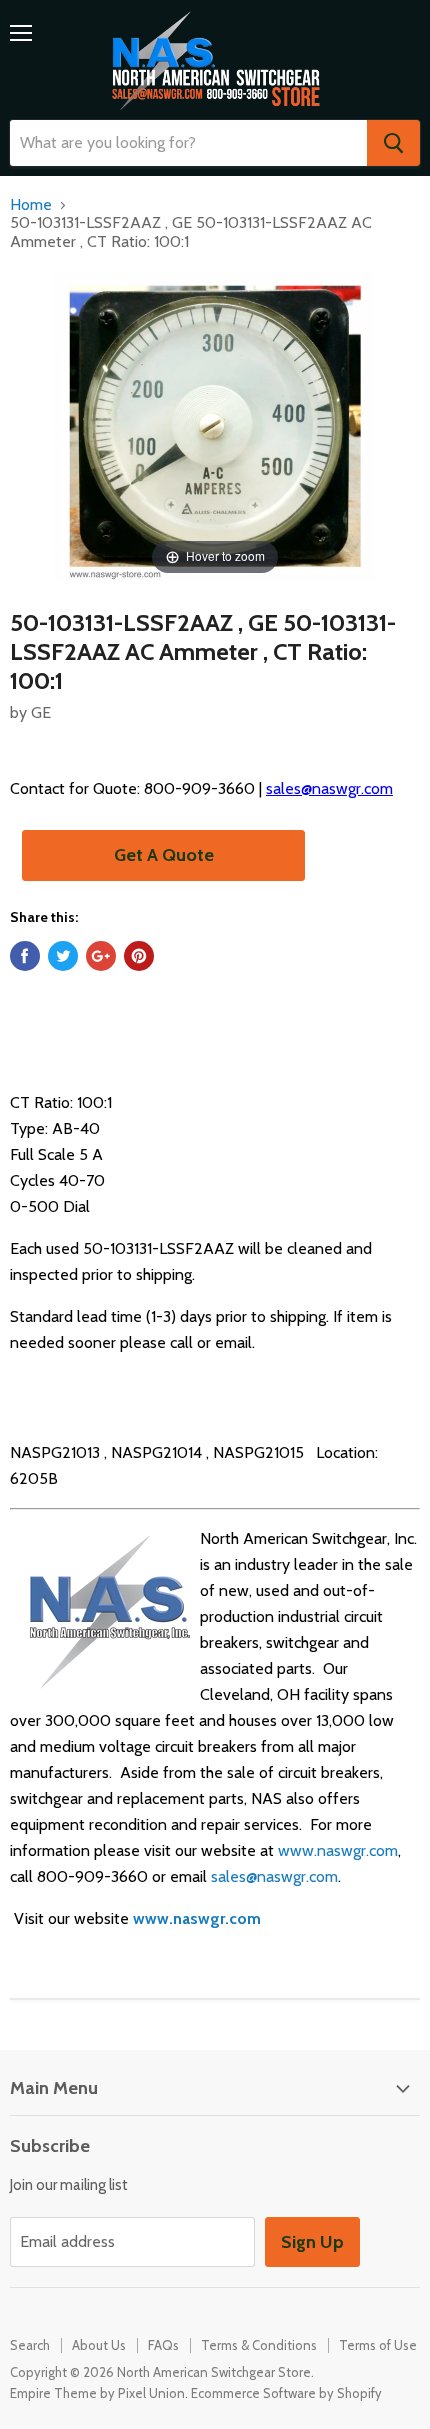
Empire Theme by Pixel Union (97, 2393)
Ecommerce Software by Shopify (286, 2393)
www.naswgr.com (338, 1850)
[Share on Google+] (101, 956)
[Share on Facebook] (25, 956)
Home (31, 205)
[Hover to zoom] (215, 424)
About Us (99, 2345)
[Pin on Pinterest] (139, 956)
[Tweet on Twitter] (63, 956)
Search (30, 2345)
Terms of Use (378, 2345)
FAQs (163, 2345)
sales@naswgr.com (329, 788)
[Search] (393, 143)
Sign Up (312, 2242)
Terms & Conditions (259, 2345)
